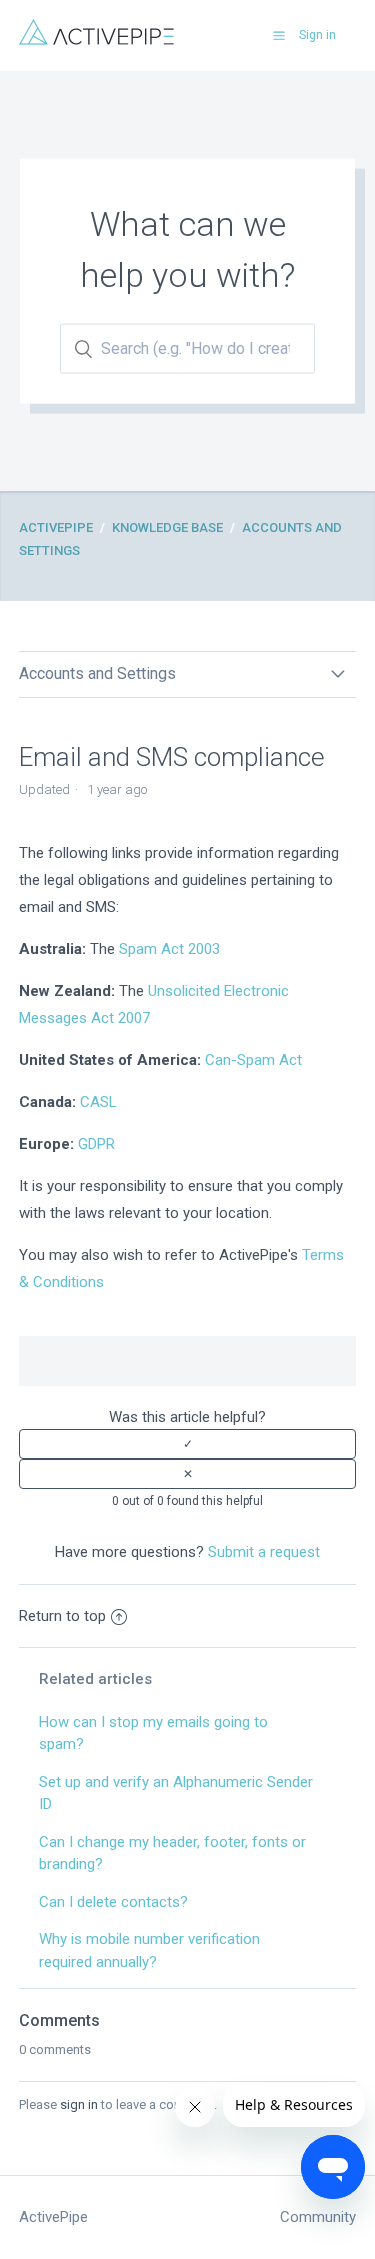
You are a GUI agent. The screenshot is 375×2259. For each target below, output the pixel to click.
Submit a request (264, 1552)
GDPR (96, 1144)
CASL (98, 1102)
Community (318, 2217)
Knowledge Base (167, 527)
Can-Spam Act (253, 1060)
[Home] (96, 40)
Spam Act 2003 (169, 949)
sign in (79, 2104)
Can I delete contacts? (113, 1902)
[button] (279, 35)
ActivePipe (56, 527)
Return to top (62, 1616)
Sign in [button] (317, 35)
